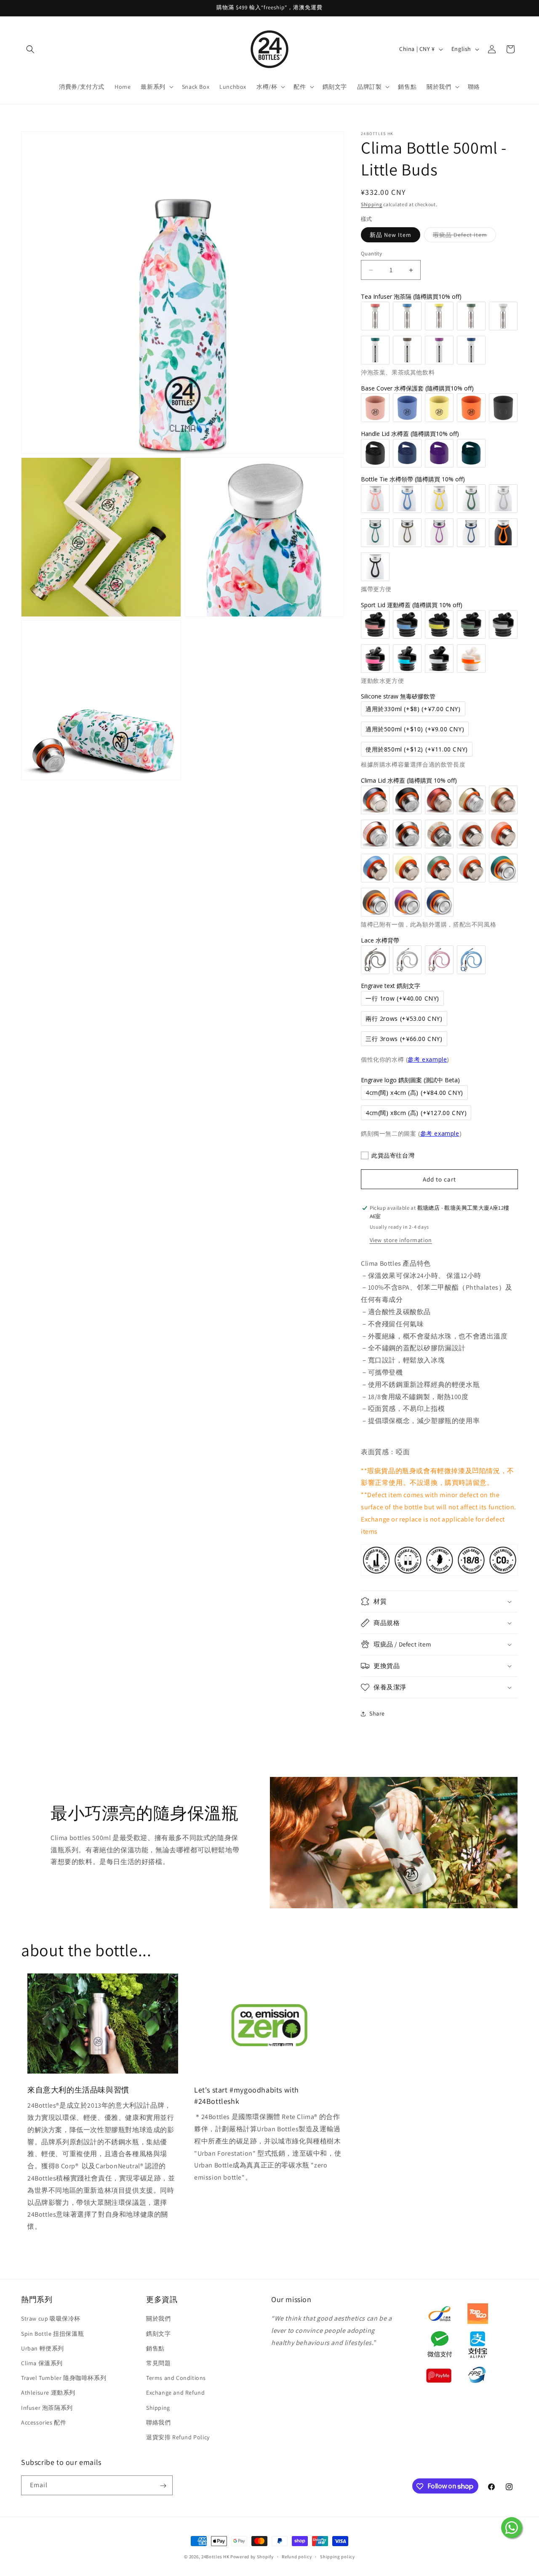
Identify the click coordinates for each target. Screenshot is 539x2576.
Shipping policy (338, 2556)
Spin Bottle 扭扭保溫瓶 (52, 2334)
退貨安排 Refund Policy (178, 2437)
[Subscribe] (163, 2486)
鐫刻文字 (158, 2334)
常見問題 (158, 2363)
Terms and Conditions (176, 2378)
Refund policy (297, 2556)
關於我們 (158, 2319)
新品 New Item (391, 235)
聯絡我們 (158, 2422)
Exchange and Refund (175, 2393)
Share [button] (377, 1713)
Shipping (372, 204)
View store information (401, 1240)
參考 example (427, 1059)
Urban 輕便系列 (43, 2348)
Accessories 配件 (44, 2422)
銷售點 (155, 2348)
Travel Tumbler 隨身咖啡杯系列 (64, 2378)
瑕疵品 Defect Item (464, 236)
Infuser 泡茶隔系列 (47, 2408)
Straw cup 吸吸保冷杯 (51, 2319)
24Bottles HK (215, 2557)
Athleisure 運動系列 (48, 2393)
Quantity (371, 254)
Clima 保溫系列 (42, 2363)
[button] (30, 49)
